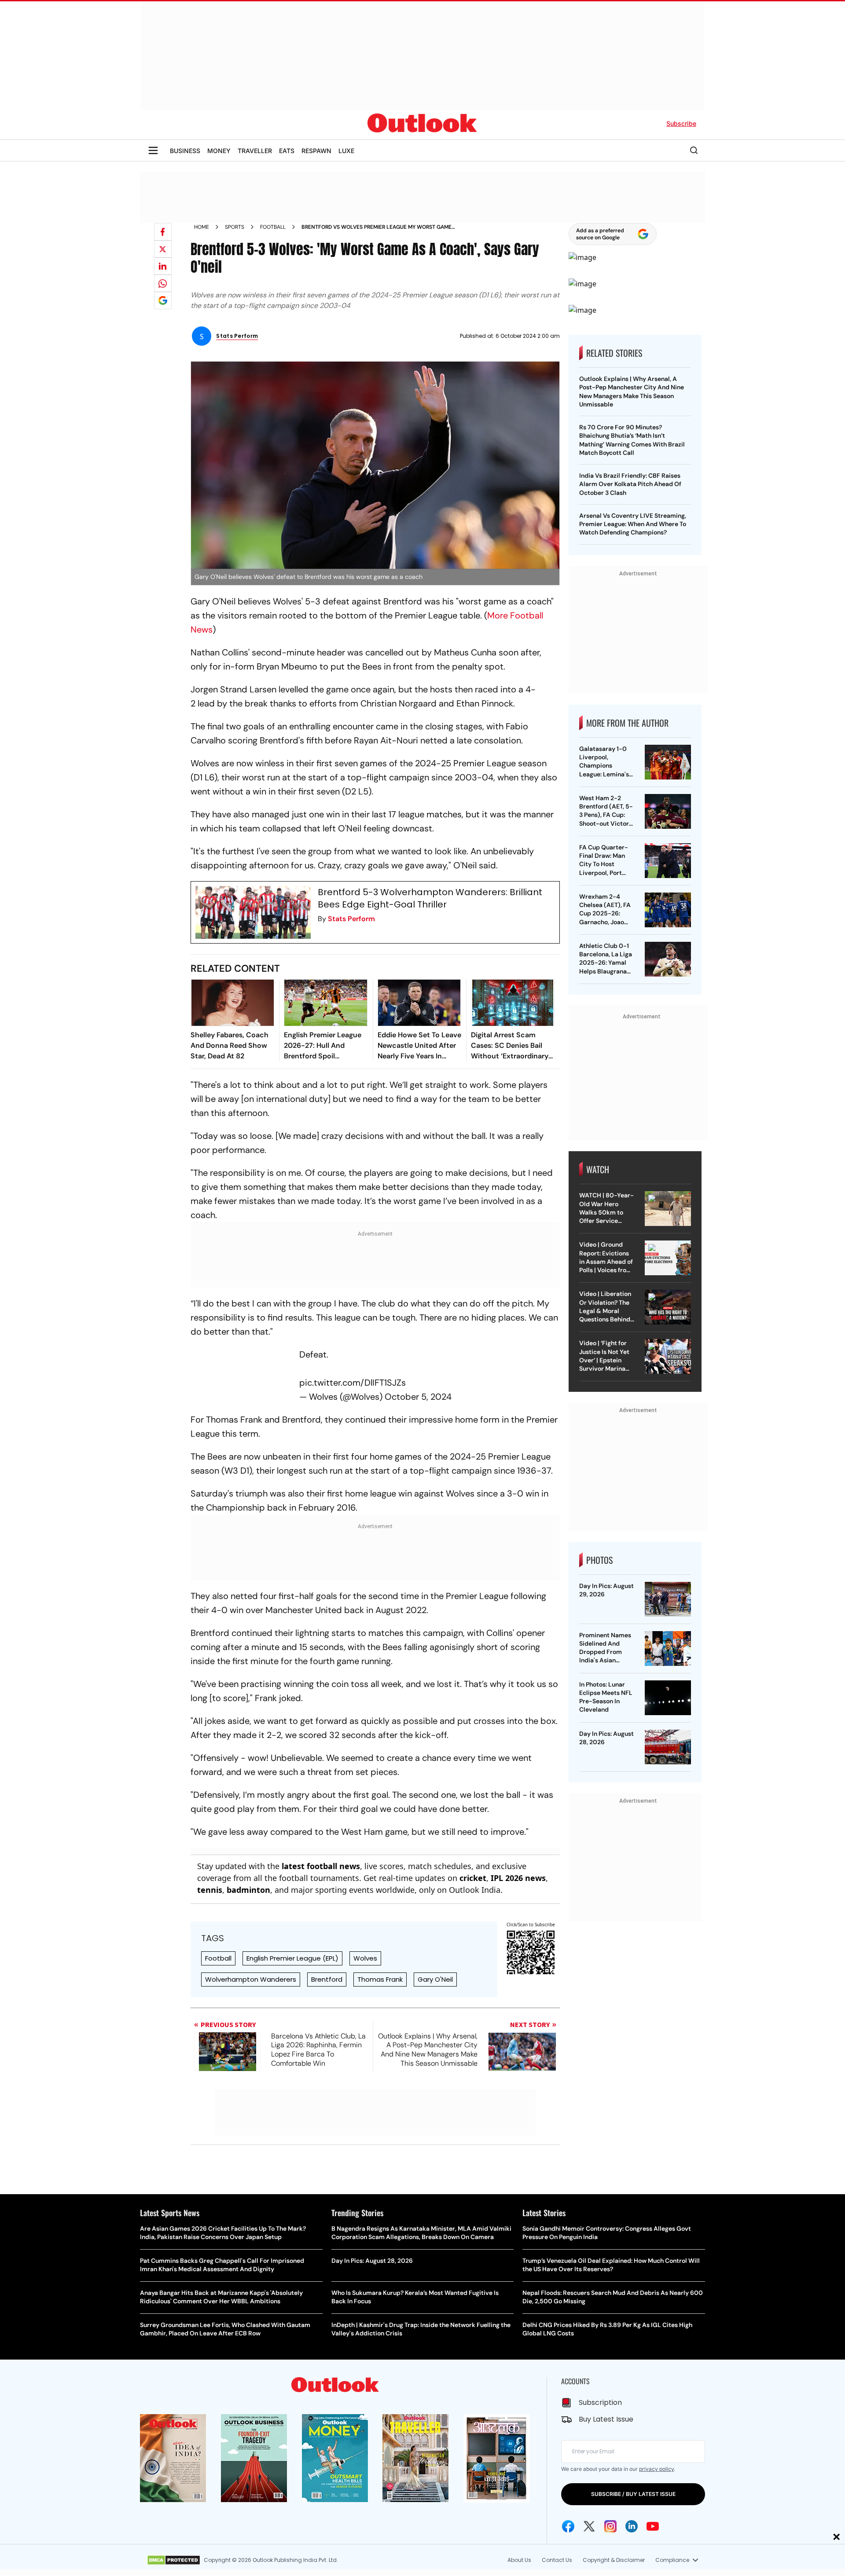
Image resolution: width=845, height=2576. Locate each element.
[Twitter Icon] (589, 2526)
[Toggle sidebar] (153, 150)
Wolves (365, 1958)
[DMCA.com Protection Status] (174, 2560)
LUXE (346, 151)
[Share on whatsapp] (163, 283)
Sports (235, 227)
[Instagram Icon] (610, 2526)
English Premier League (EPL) (292, 1958)
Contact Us (557, 2560)
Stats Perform (351, 919)
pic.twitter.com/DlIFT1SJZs (353, 1383)
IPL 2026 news (518, 1878)
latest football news (321, 1866)
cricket (473, 1878)
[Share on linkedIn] (163, 266)
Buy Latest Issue (606, 2419)
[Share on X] (163, 249)
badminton (248, 1890)
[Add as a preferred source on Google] (163, 300)
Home (202, 227)
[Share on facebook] (163, 232)
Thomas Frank (380, 1979)
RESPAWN (316, 151)
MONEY (219, 151)
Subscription (600, 2402)
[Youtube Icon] (653, 2526)
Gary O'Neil (435, 1979)
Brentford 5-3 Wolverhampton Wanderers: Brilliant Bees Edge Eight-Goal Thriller (430, 898)
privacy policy (656, 2469)
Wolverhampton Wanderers (251, 1979)
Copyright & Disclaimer (614, 2560)
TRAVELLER (255, 151)
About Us (519, 2560)
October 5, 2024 (418, 1397)
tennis (210, 1890)
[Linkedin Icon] (632, 2526)
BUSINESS (185, 151)
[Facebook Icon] (568, 2526)
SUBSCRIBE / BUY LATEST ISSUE (633, 2494)
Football (273, 227)
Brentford (327, 1979)
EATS (287, 151)
